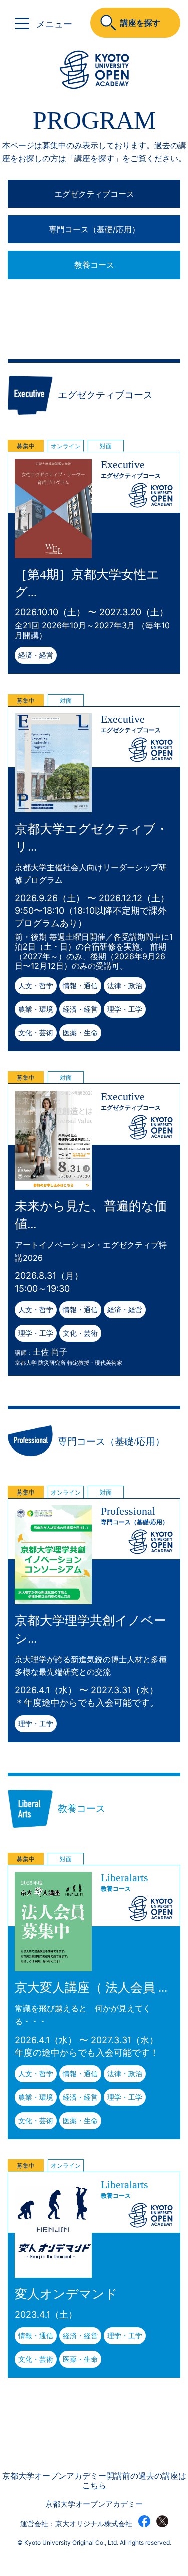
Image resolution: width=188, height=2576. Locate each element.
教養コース (94, 265)
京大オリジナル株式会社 (94, 2524)
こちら (94, 2485)
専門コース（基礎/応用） (94, 229)
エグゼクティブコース (94, 194)
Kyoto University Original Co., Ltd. (71, 2543)
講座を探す (140, 23)
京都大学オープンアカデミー (94, 2504)
